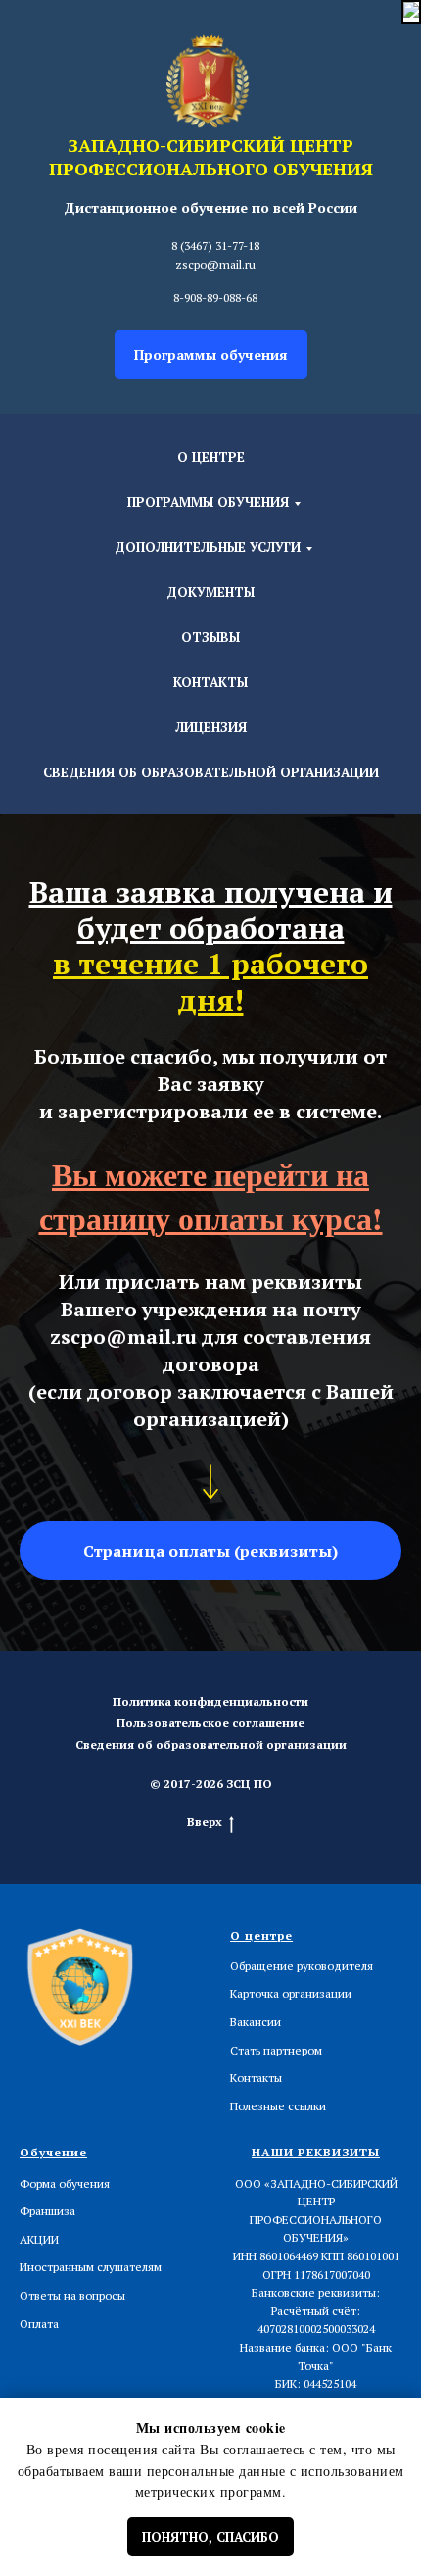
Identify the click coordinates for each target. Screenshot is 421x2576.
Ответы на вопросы (72, 2295)
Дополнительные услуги (208, 547)
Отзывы (210, 637)
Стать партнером (276, 2050)
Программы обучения (208, 502)
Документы (210, 592)
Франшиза (47, 2211)
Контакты (210, 682)
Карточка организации (291, 1993)
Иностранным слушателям (91, 2267)
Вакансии (256, 2022)
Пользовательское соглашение (210, 1723)
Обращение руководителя (302, 1966)
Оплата (39, 2324)
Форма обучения (65, 2183)
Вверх (205, 1822)
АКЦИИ (39, 2239)
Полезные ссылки (278, 2106)
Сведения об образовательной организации (211, 772)
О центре (211, 457)
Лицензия (211, 727)
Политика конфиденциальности (210, 1701)
